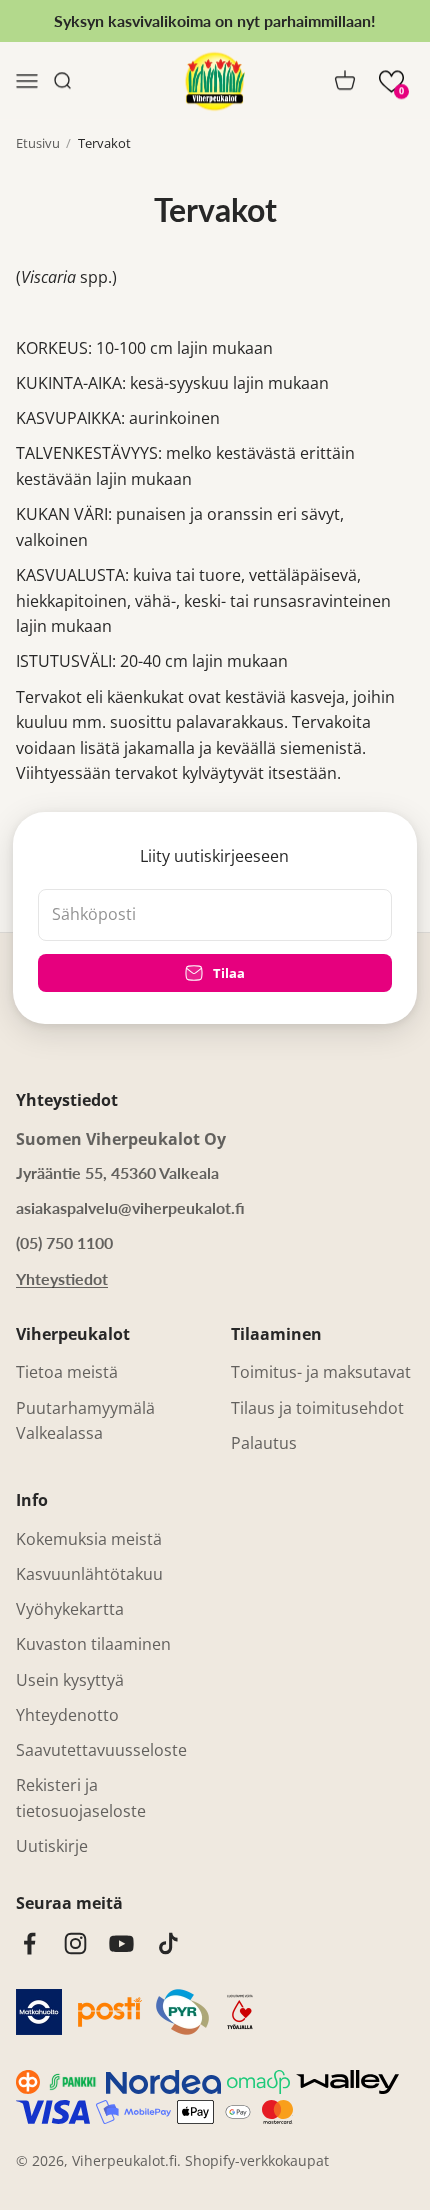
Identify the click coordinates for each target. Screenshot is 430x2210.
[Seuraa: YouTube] (121, 1943)
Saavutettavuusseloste (101, 1750)
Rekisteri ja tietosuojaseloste (81, 1798)
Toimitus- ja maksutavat (321, 1372)
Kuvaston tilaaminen (93, 1644)
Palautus (264, 1443)
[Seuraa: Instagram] (75, 1943)
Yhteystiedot (62, 1278)
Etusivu (38, 143)
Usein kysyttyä (70, 1680)
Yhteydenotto (67, 1715)
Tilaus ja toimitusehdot (317, 1408)
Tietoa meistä (67, 1372)
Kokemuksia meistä (89, 1539)
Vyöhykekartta (70, 1609)
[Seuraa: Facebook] (29, 1943)
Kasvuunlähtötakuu (89, 1574)
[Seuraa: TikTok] (168, 1943)
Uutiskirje (52, 1846)
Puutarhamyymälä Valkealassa (85, 1421)
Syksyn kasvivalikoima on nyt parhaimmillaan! (215, 20)
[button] (391, 81)
